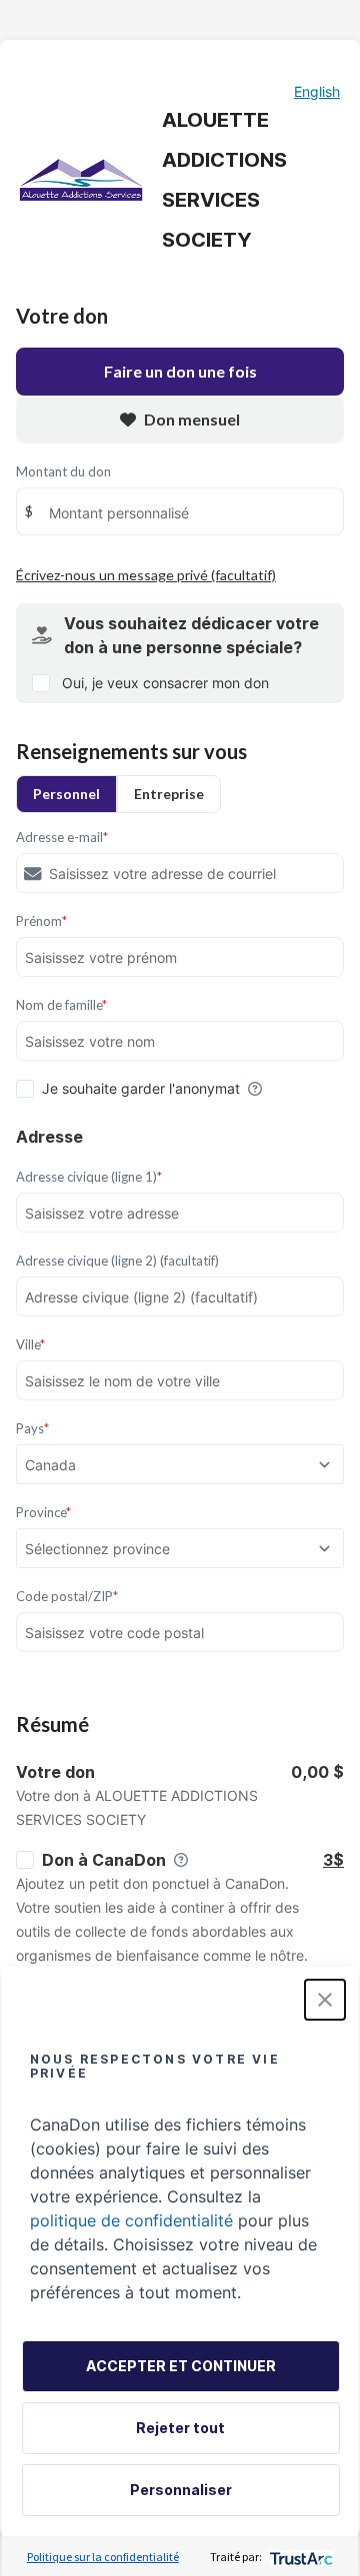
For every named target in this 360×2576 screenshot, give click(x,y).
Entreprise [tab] (169, 794)
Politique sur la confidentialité (103, 2557)
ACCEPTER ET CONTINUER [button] (181, 2366)
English (317, 91)
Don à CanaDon (104, 1860)
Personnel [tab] (66, 794)
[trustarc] (299, 2557)
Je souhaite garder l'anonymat (141, 1088)
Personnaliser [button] (181, 2490)
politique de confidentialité (131, 2220)
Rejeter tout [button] (180, 2428)
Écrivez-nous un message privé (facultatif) (146, 575)
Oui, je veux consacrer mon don (165, 683)
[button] (325, 2000)
